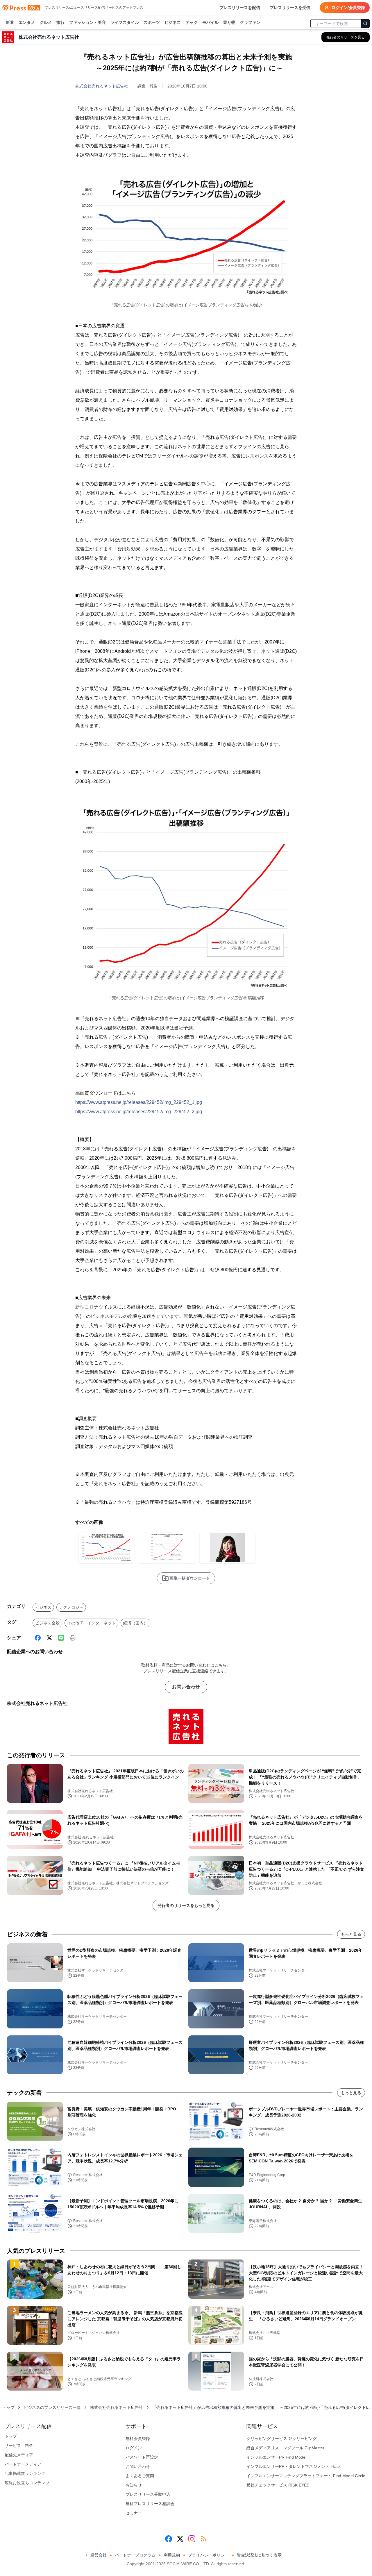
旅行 (60, 22)
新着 (10, 22)
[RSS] (203, 2539)
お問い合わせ (186, 1687)
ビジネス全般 (47, 1623)
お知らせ (134, 2485)
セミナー (134, 2513)
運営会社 (99, 2555)
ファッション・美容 (87, 22)
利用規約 (172, 2555)
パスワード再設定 (142, 2457)
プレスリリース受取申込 (148, 2494)
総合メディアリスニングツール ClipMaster (285, 2448)
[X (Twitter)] (49, 1638)
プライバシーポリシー (208, 2555)
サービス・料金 (19, 2445)
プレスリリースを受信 (290, 8)
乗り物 (229, 22)
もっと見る (351, 1934)
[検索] (365, 24)
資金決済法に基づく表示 (259, 2555)
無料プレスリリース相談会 (150, 2504)
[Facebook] (38, 1638)
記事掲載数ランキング (25, 2473)
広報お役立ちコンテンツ (27, 2483)
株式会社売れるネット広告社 (102, 86)
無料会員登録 (138, 2439)
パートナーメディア (23, 2464)
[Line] (61, 1638)
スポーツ (152, 22)
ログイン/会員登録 (348, 8)
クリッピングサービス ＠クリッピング (282, 2439)
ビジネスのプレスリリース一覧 (52, 2407)
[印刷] (73, 1638)
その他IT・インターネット (91, 1623)
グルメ (46, 22)
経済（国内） (135, 1623)
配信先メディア (19, 2455)
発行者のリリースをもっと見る (186, 1905)
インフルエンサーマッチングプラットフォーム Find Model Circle (306, 2476)
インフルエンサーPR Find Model (276, 2457)
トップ (8, 2407)
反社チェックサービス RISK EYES (278, 2485)
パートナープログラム (135, 2555)
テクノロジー (71, 1607)
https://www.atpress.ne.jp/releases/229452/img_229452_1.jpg (139, 1102)
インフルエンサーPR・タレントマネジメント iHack (294, 2466)
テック (192, 22)
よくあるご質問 (140, 2476)
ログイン (134, 2448)
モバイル (210, 22)
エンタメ (27, 22)
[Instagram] (192, 2539)
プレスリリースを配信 (240, 8)
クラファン (250, 22)
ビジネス (173, 22)
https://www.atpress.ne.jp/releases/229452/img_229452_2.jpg (139, 1112)
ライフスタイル (125, 22)
